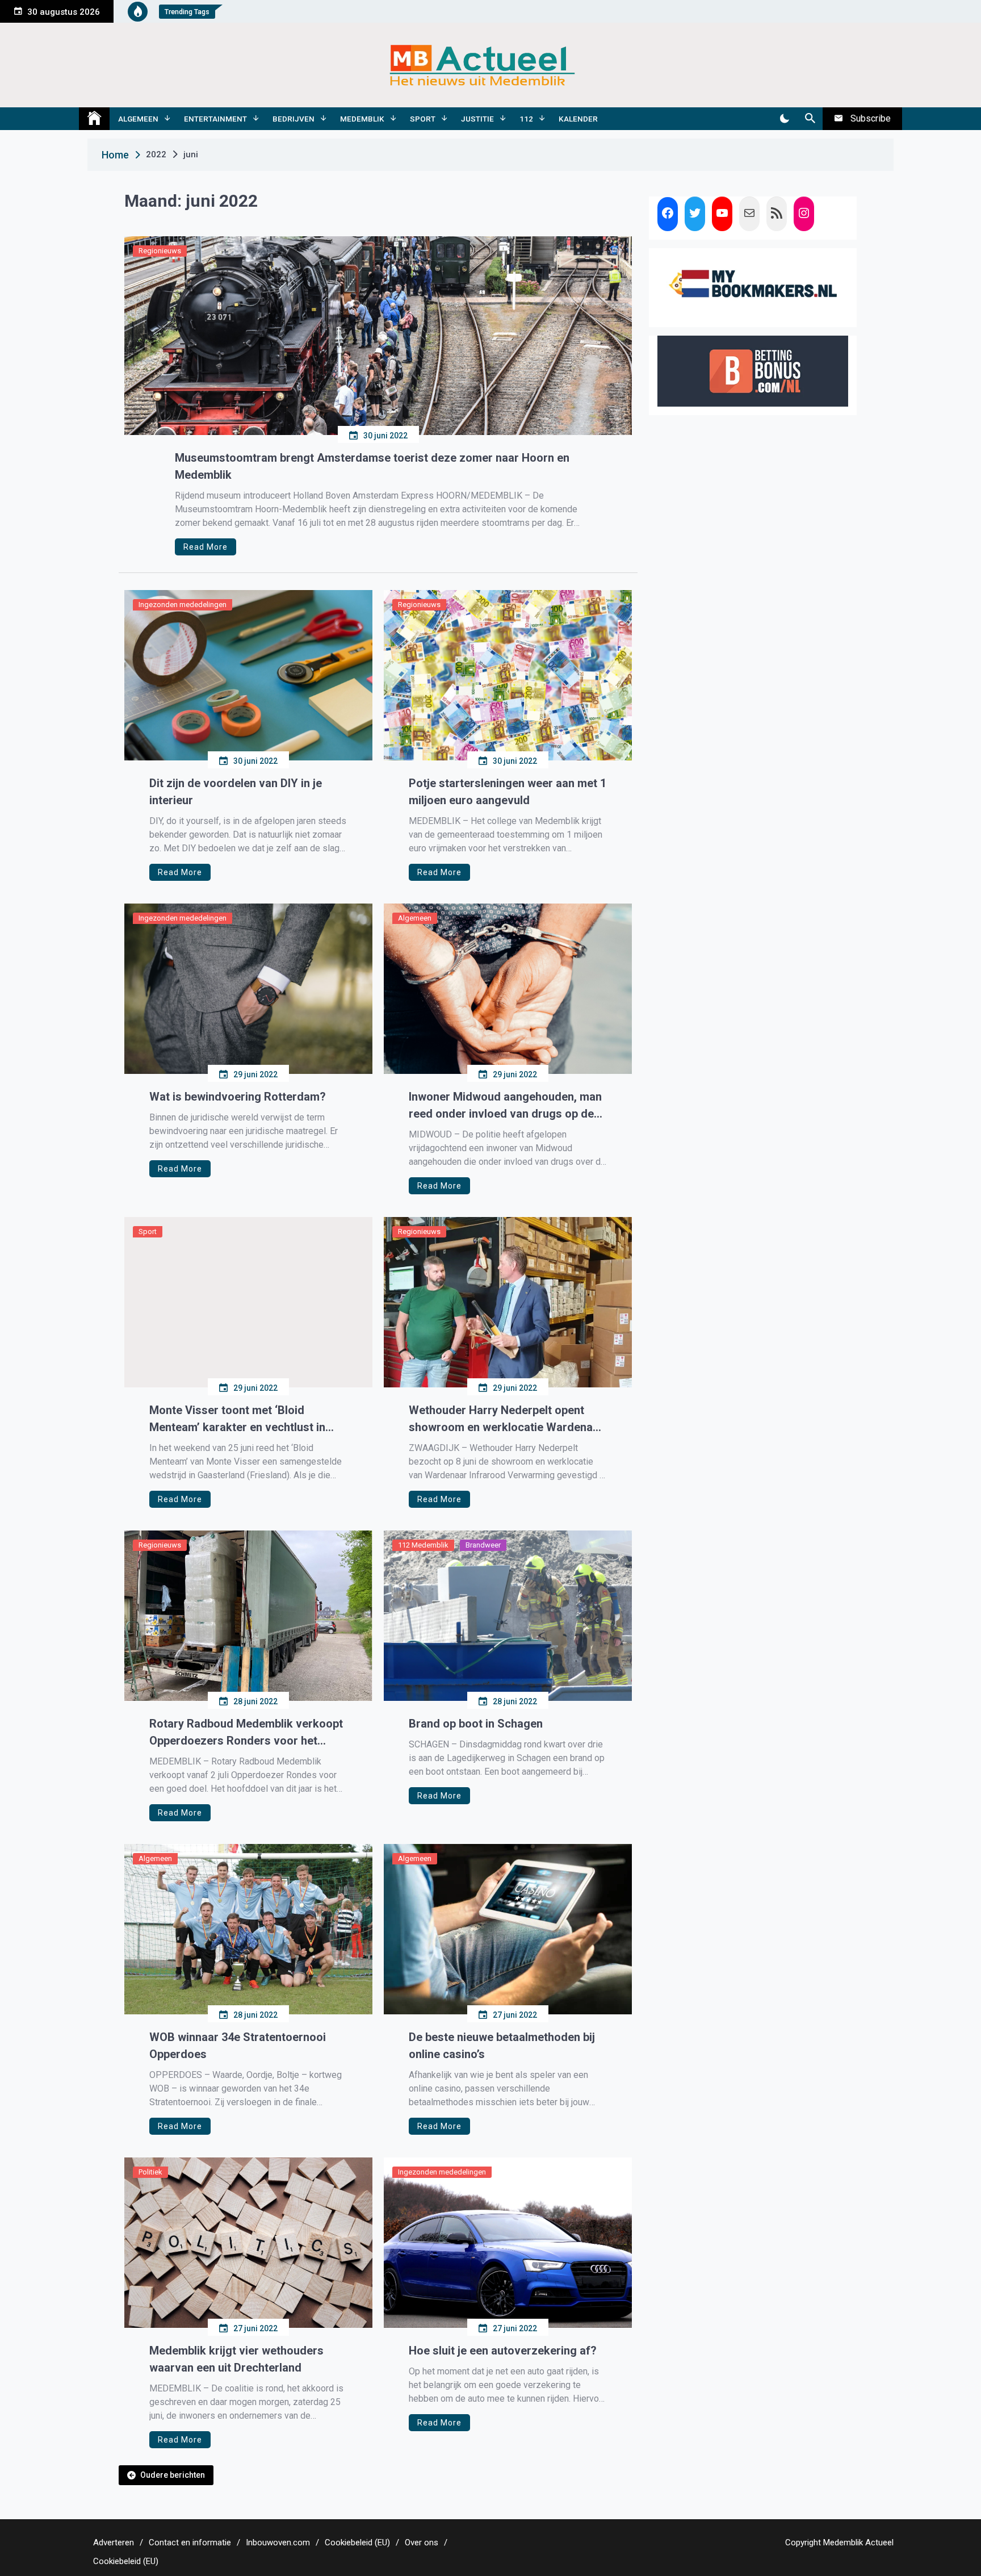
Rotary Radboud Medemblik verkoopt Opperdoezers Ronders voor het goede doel (246, 1733)
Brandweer (483, 1545)
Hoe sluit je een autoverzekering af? (503, 2351)
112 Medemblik (423, 1545)
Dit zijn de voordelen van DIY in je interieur (236, 792)
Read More (206, 547)
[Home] (94, 119)
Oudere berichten (173, 2475)
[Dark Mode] (784, 119)
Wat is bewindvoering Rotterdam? (239, 1097)
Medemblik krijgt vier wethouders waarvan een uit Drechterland (236, 2359)
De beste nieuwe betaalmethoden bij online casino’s (502, 2046)
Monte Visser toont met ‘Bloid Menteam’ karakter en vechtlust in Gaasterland (237, 1419)
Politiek (150, 2172)
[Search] (810, 119)
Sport (423, 119)
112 (526, 119)
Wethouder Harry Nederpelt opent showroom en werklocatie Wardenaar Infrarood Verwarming (506, 1419)
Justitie (477, 119)
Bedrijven (294, 119)
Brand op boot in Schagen (476, 1724)
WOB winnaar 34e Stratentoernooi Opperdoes (238, 2046)
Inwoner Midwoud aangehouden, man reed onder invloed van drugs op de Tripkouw (505, 1106)
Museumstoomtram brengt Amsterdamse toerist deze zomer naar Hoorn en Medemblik (372, 466)
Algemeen (138, 119)
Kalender (578, 119)
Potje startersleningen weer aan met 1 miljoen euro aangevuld (508, 792)
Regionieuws (160, 251)
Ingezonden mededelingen (183, 605)
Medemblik (362, 119)
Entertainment (215, 119)
